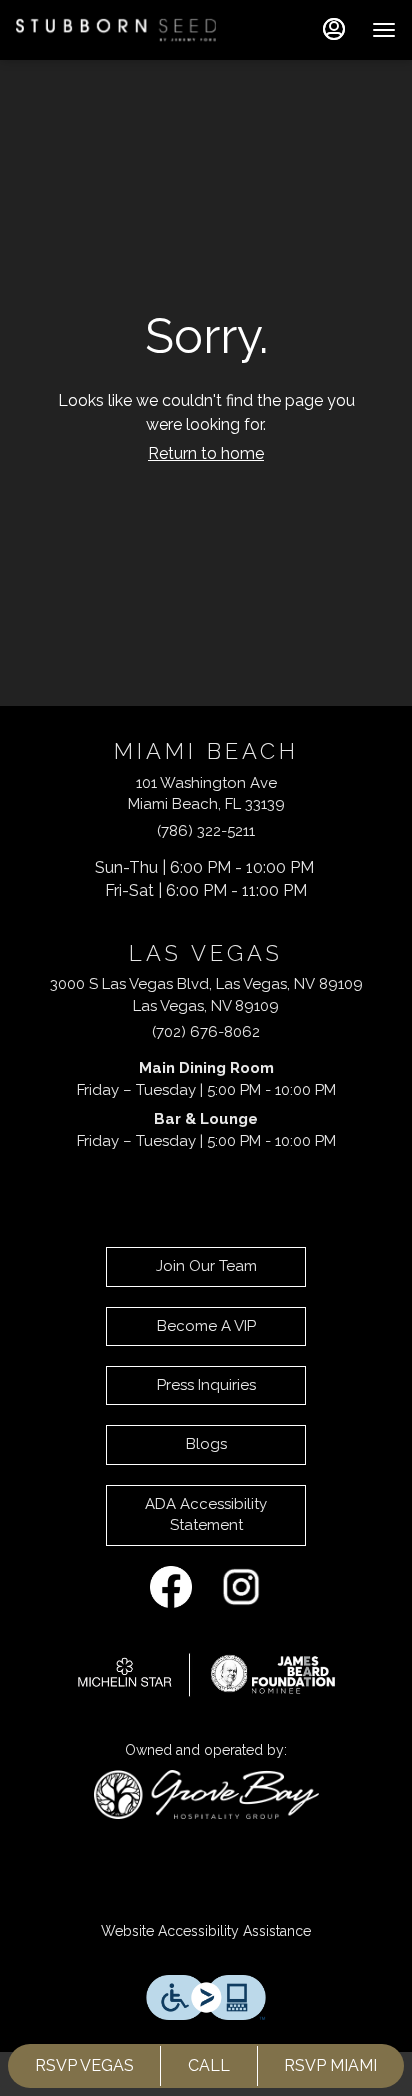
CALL (209, 2065)
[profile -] (334, 29)
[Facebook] (171, 1586)
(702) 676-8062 (206, 1032)
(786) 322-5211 (206, 831)
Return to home (206, 453)
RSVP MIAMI (330, 2065)
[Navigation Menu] (384, 30)
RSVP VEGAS (84, 2065)
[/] (206, 1673)
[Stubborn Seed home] (116, 30)
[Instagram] (241, 1586)
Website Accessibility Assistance (206, 1931)
